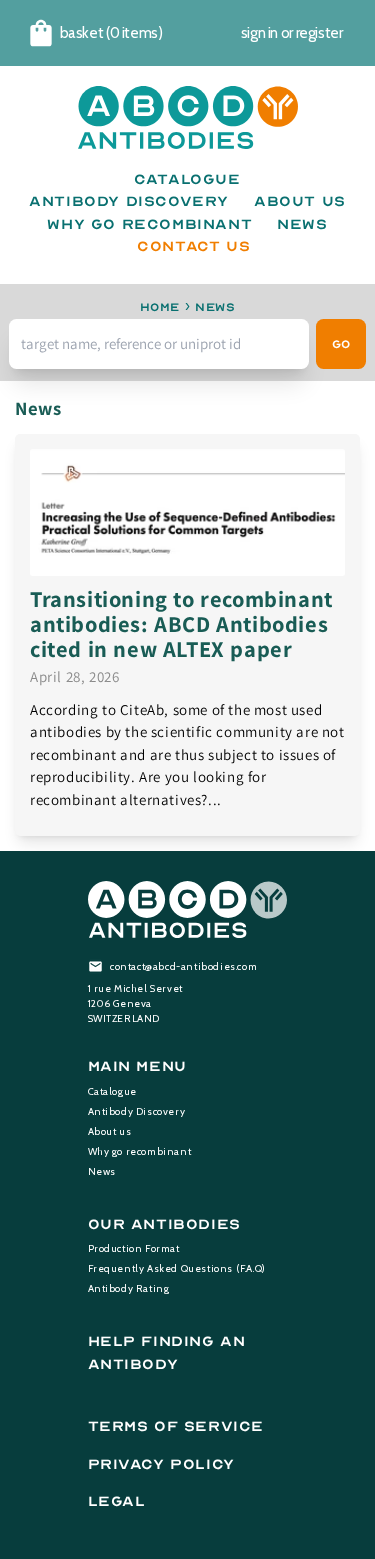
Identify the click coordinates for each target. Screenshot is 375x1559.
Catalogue (112, 1091)
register (319, 33)
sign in (259, 33)
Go (341, 344)
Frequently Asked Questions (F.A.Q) (177, 1268)
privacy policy (161, 1464)
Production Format (134, 1248)
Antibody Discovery (137, 1111)
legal (117, 1501)
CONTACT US (193, 246)
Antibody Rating (129, 1288)
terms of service (176, 1426)
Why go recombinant (140, 1151)
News (102, 1171)
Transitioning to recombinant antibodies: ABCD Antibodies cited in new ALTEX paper (181, 623)
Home (160, 307)
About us (110, 1131)
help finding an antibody (167, 1353)
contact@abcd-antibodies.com (183, 966)
